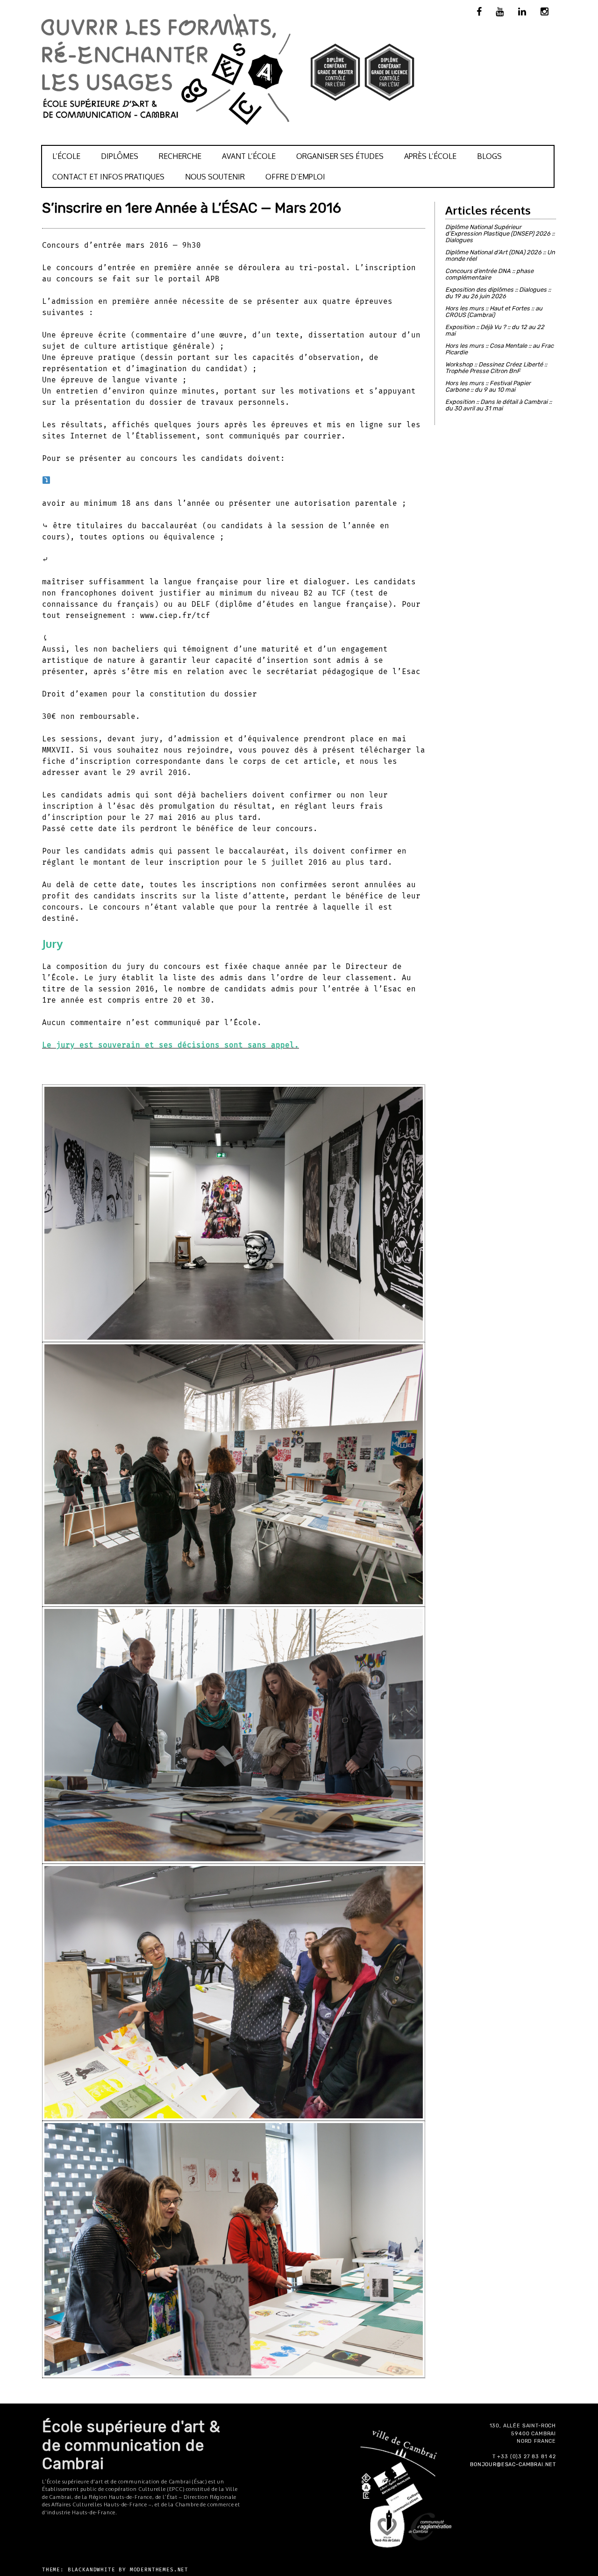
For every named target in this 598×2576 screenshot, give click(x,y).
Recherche (180, 156)
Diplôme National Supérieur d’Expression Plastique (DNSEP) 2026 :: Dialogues (500, 233)
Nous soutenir (215, 177)
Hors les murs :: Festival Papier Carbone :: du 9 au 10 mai (488, 386)
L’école (66, 156)
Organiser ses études (340, 156)
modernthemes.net (159, 2570)
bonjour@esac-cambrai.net (513, 2465)
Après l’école (430, 156)
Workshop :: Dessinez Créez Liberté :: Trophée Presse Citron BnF (496, 368)
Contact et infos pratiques (108, 177)
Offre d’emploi (295, 177)
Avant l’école (249, 156)
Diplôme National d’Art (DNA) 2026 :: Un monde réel (500, 255)
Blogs (489, 156)
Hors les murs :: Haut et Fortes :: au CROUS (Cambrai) (494, 312)
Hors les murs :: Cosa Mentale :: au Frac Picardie (499, 349)
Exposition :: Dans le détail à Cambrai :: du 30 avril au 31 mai (498, 405)
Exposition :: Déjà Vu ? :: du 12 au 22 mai (495, 330)
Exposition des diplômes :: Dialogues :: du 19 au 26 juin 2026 (498, 293)
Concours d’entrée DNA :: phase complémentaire (489, 274)
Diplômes (120, 156)
